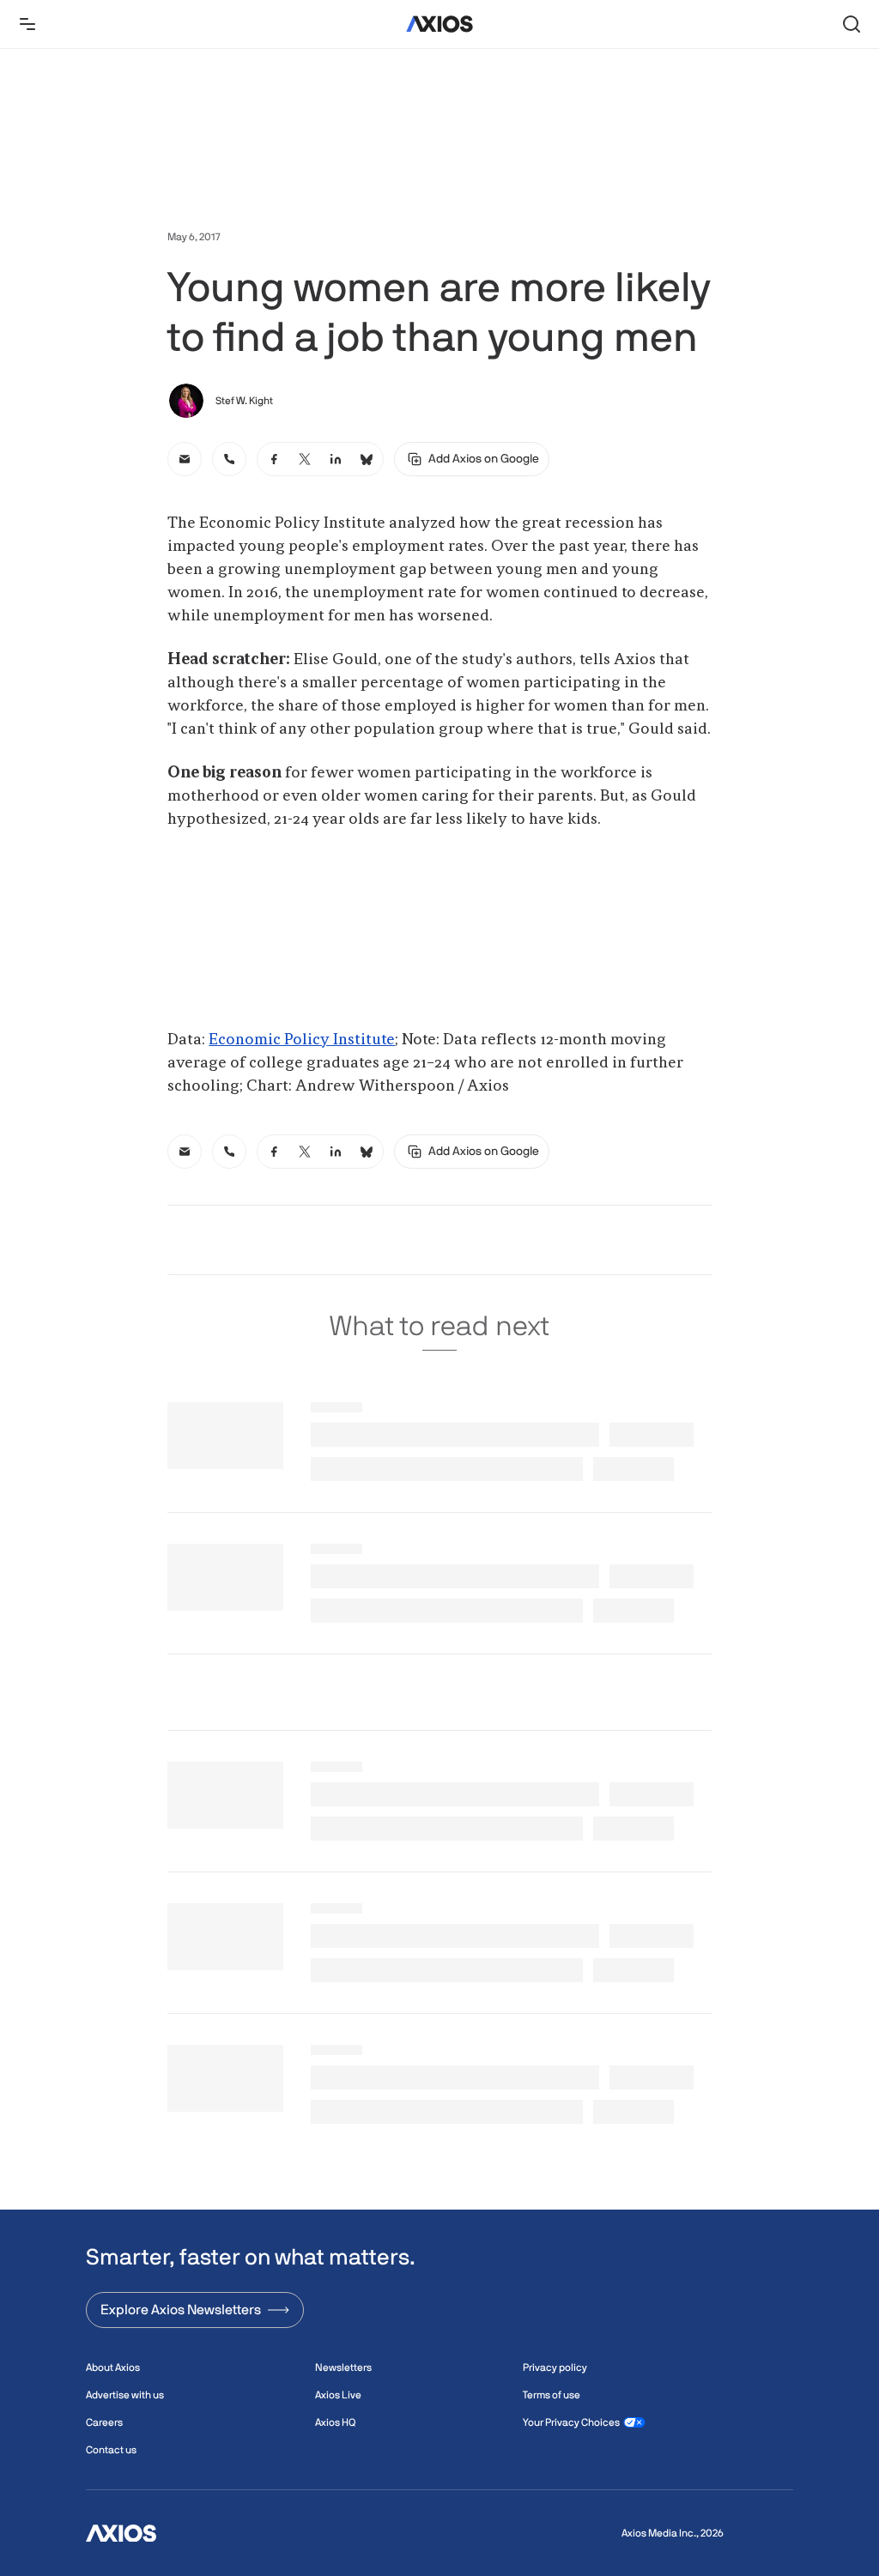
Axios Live (338, 2395)
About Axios (113, 2367)
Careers (104, 2422)
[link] (185, 459)
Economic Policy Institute (302, 1040)
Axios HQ (335, 2422)
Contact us (111, 2450)
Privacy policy (555, 2367)
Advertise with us (125, 2395)
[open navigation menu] (27, 24)
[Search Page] (852, 24)
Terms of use (552, 2395)
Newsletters (343, 2367)
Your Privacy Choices (571, 2422)
